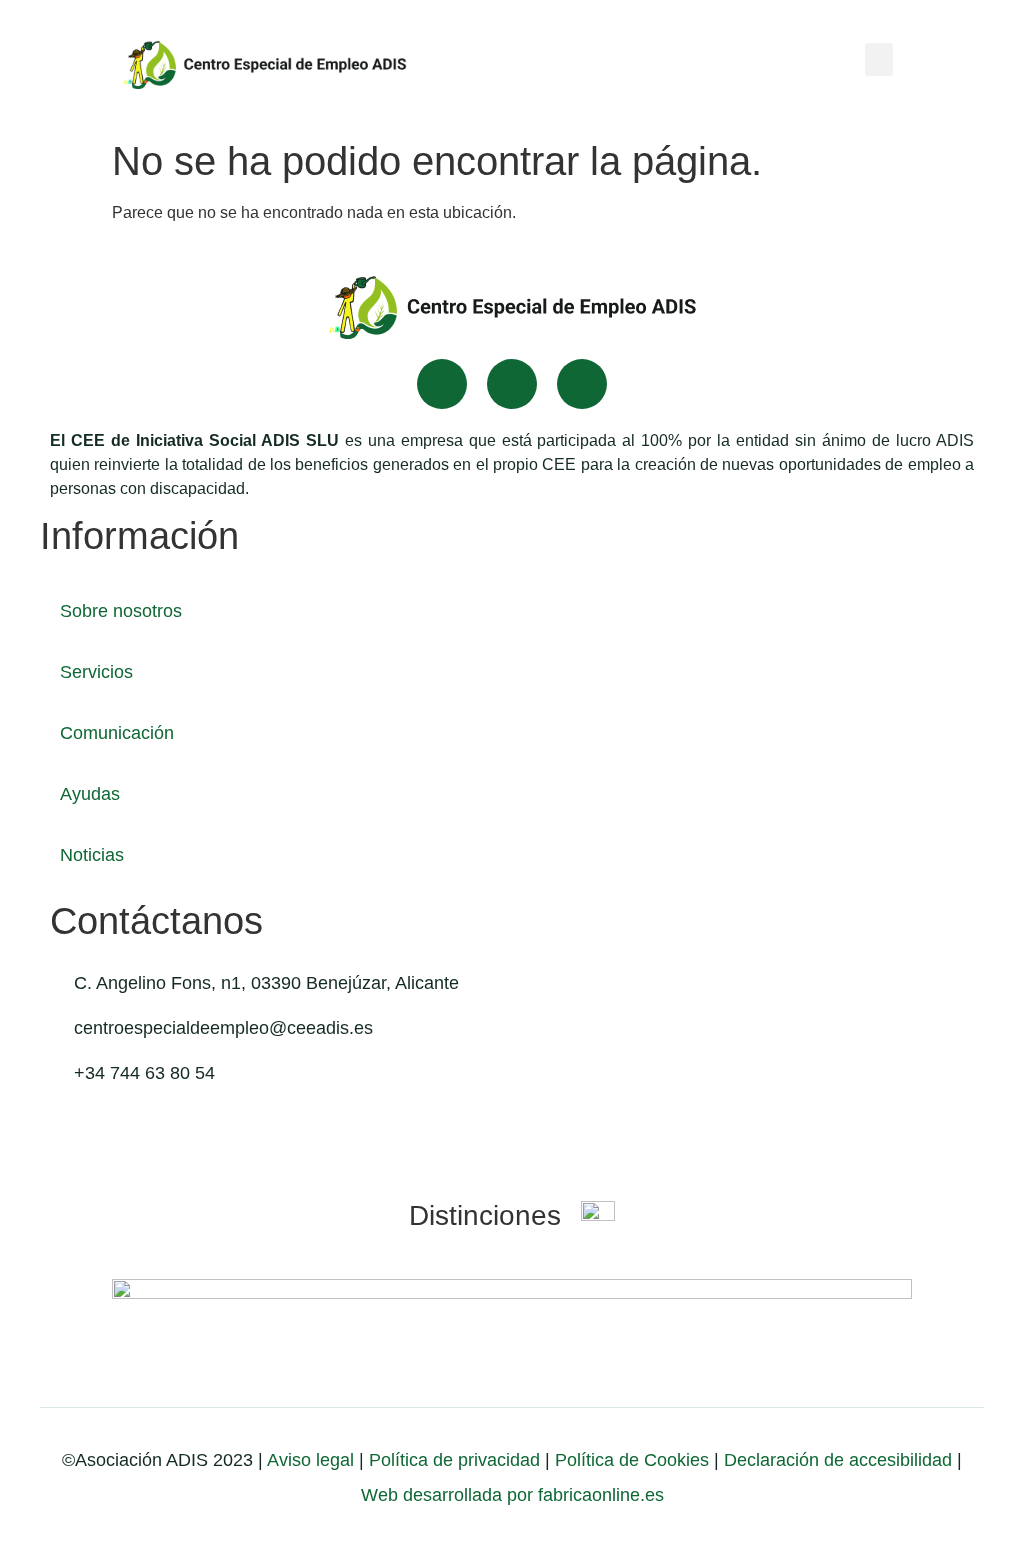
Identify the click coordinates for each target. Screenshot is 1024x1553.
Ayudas (90, 794)
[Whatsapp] (512, 384)
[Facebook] (442, 384)
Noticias (92, 855)
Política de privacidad (452, 1460)
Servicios (96, 672)
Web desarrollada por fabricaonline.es (512, 1495)
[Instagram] (582, 384)
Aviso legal (310, 1460)
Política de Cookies (632, 1460)
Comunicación (117, 733)
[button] (879, 59)
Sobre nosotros (121, 611)
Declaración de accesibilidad (838, 1460)
